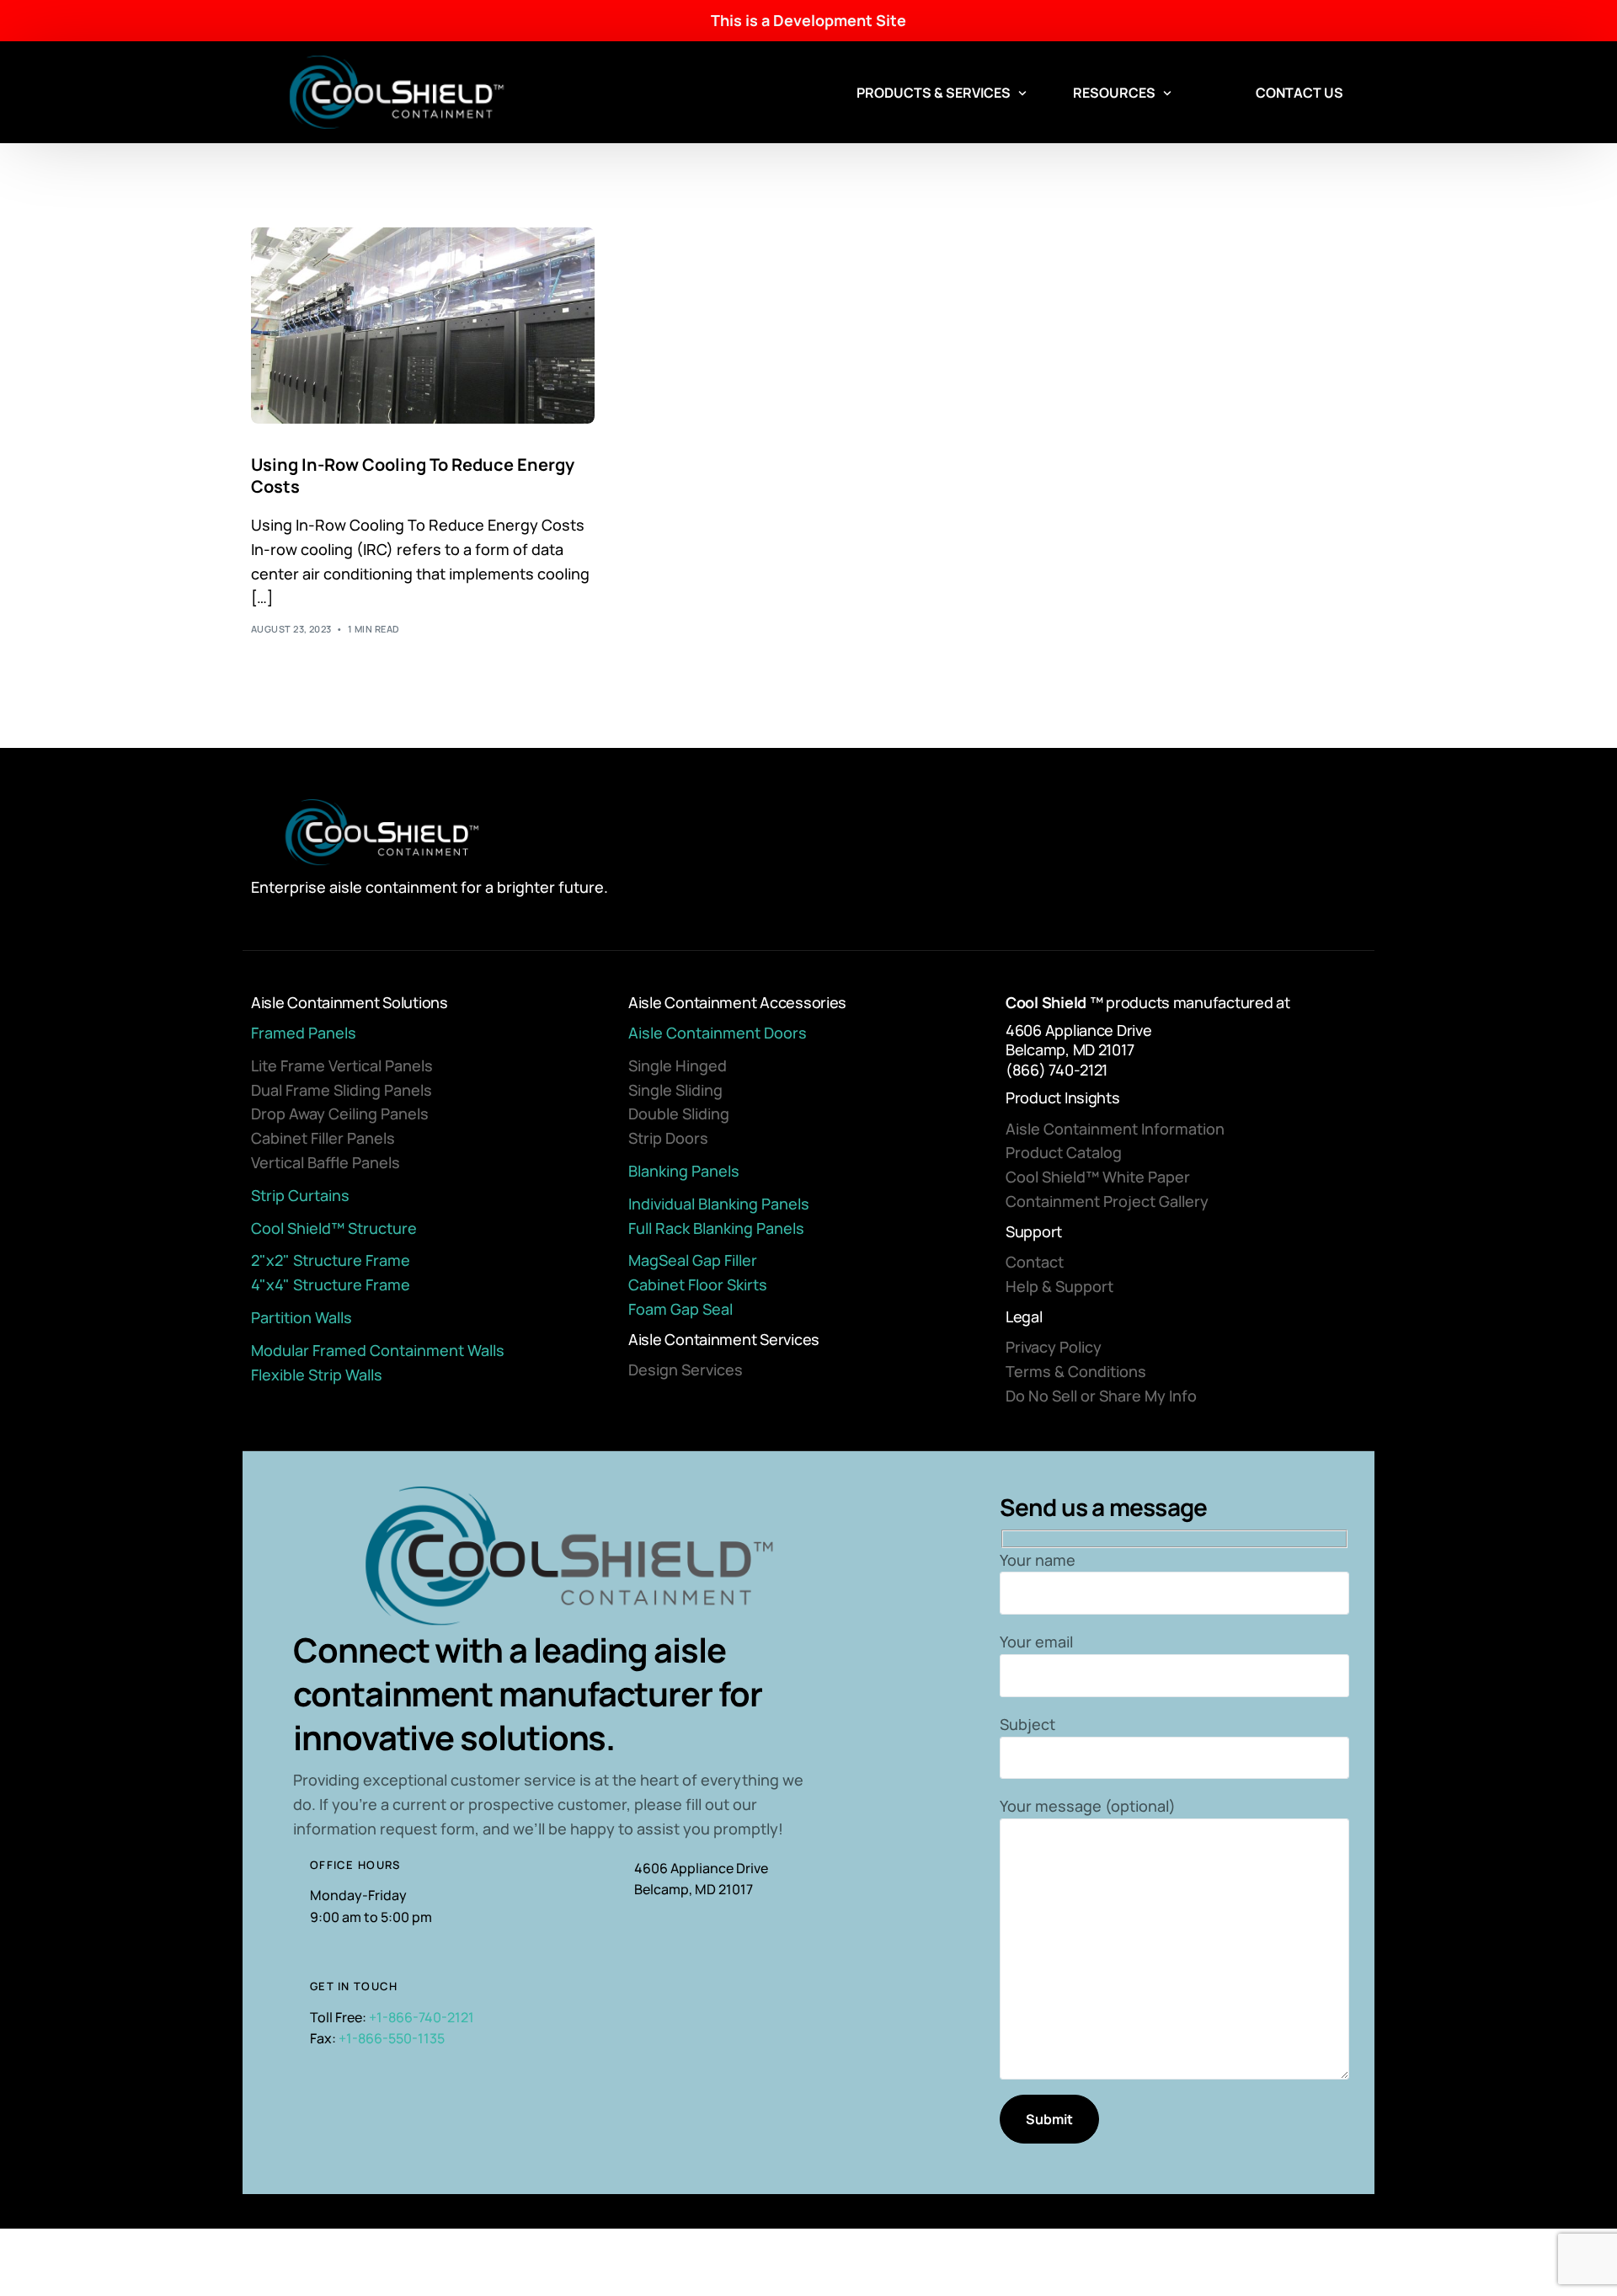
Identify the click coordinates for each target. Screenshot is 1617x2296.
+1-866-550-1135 (392, 2038)
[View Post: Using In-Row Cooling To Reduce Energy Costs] (423, 326)
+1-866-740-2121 (422, 2017)
